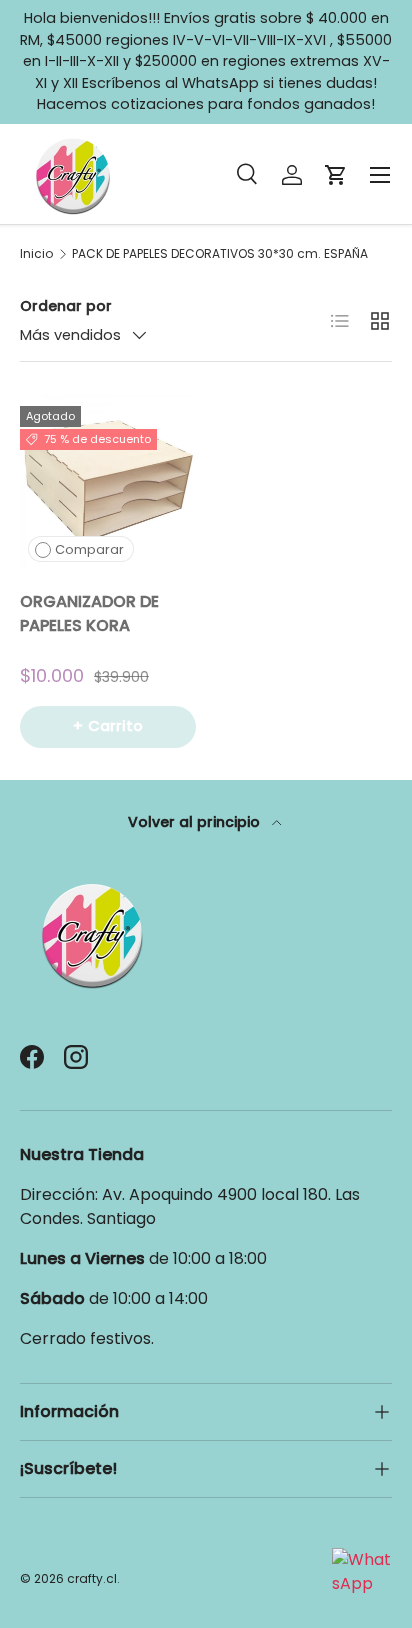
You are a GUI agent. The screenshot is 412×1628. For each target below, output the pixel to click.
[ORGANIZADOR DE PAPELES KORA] (108, 482)
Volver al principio (196, 822)
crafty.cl (92, 1578)
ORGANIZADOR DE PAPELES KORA (89, 613)
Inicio (36, 254)
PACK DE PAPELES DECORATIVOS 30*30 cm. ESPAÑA (220, 254)
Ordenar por (66, 306)
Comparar (89, 549)
